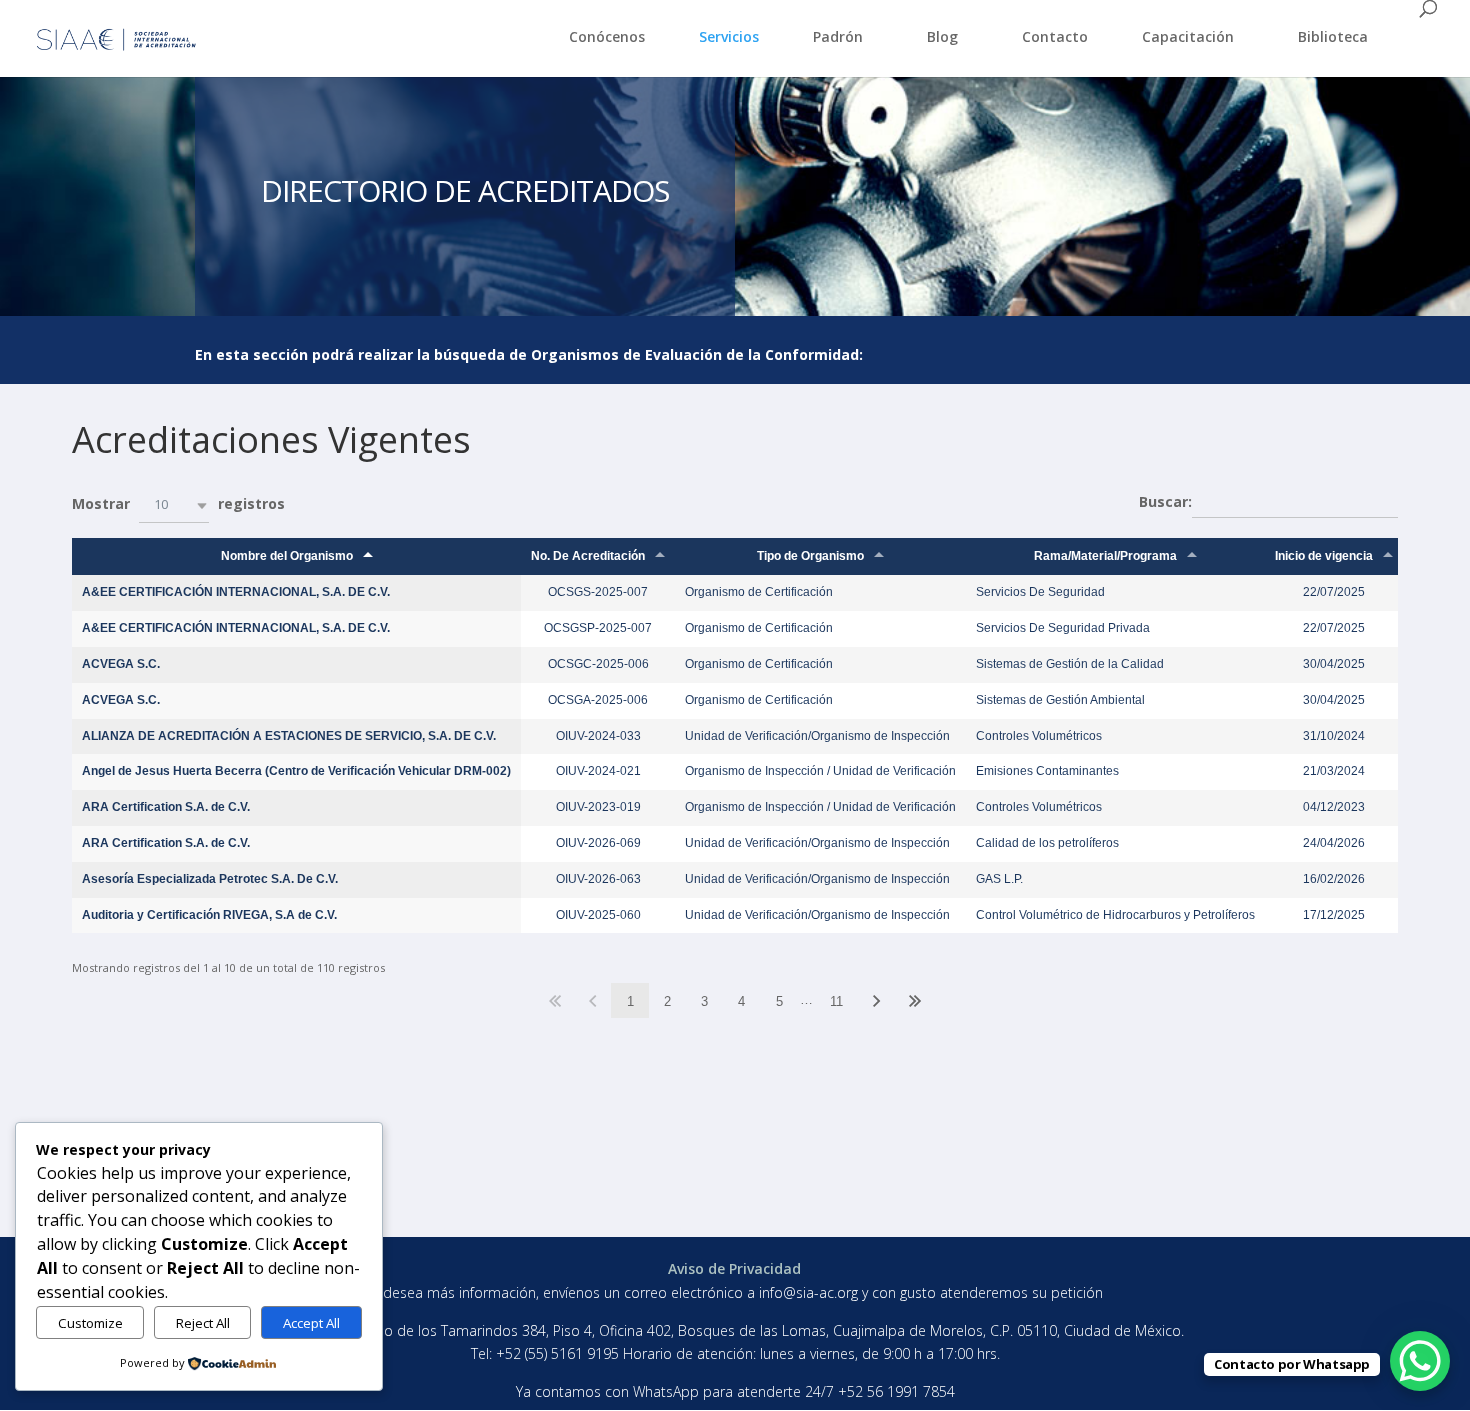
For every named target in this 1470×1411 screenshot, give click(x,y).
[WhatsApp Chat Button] (1420, 1361)
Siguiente (877, 1000)
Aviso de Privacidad (734, 1268)
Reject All (203, 1323)
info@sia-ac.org (810, 1292)
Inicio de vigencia (1324, 556)
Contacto (1055, 36)
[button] (174, 505)
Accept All (311, 1323)
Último (915, 1000)
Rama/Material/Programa (1105, 556)
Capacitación (1188, 36)
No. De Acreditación (588, 556)
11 (836, 1001)
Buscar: (1165, 500)
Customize (90, 1323)
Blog (942, 36)
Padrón (838, 36)
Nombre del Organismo (287, 556)
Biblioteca (1333, 36)
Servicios (729, 36)
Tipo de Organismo (810, 556)
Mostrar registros (178, 503)
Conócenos (607, 36)
